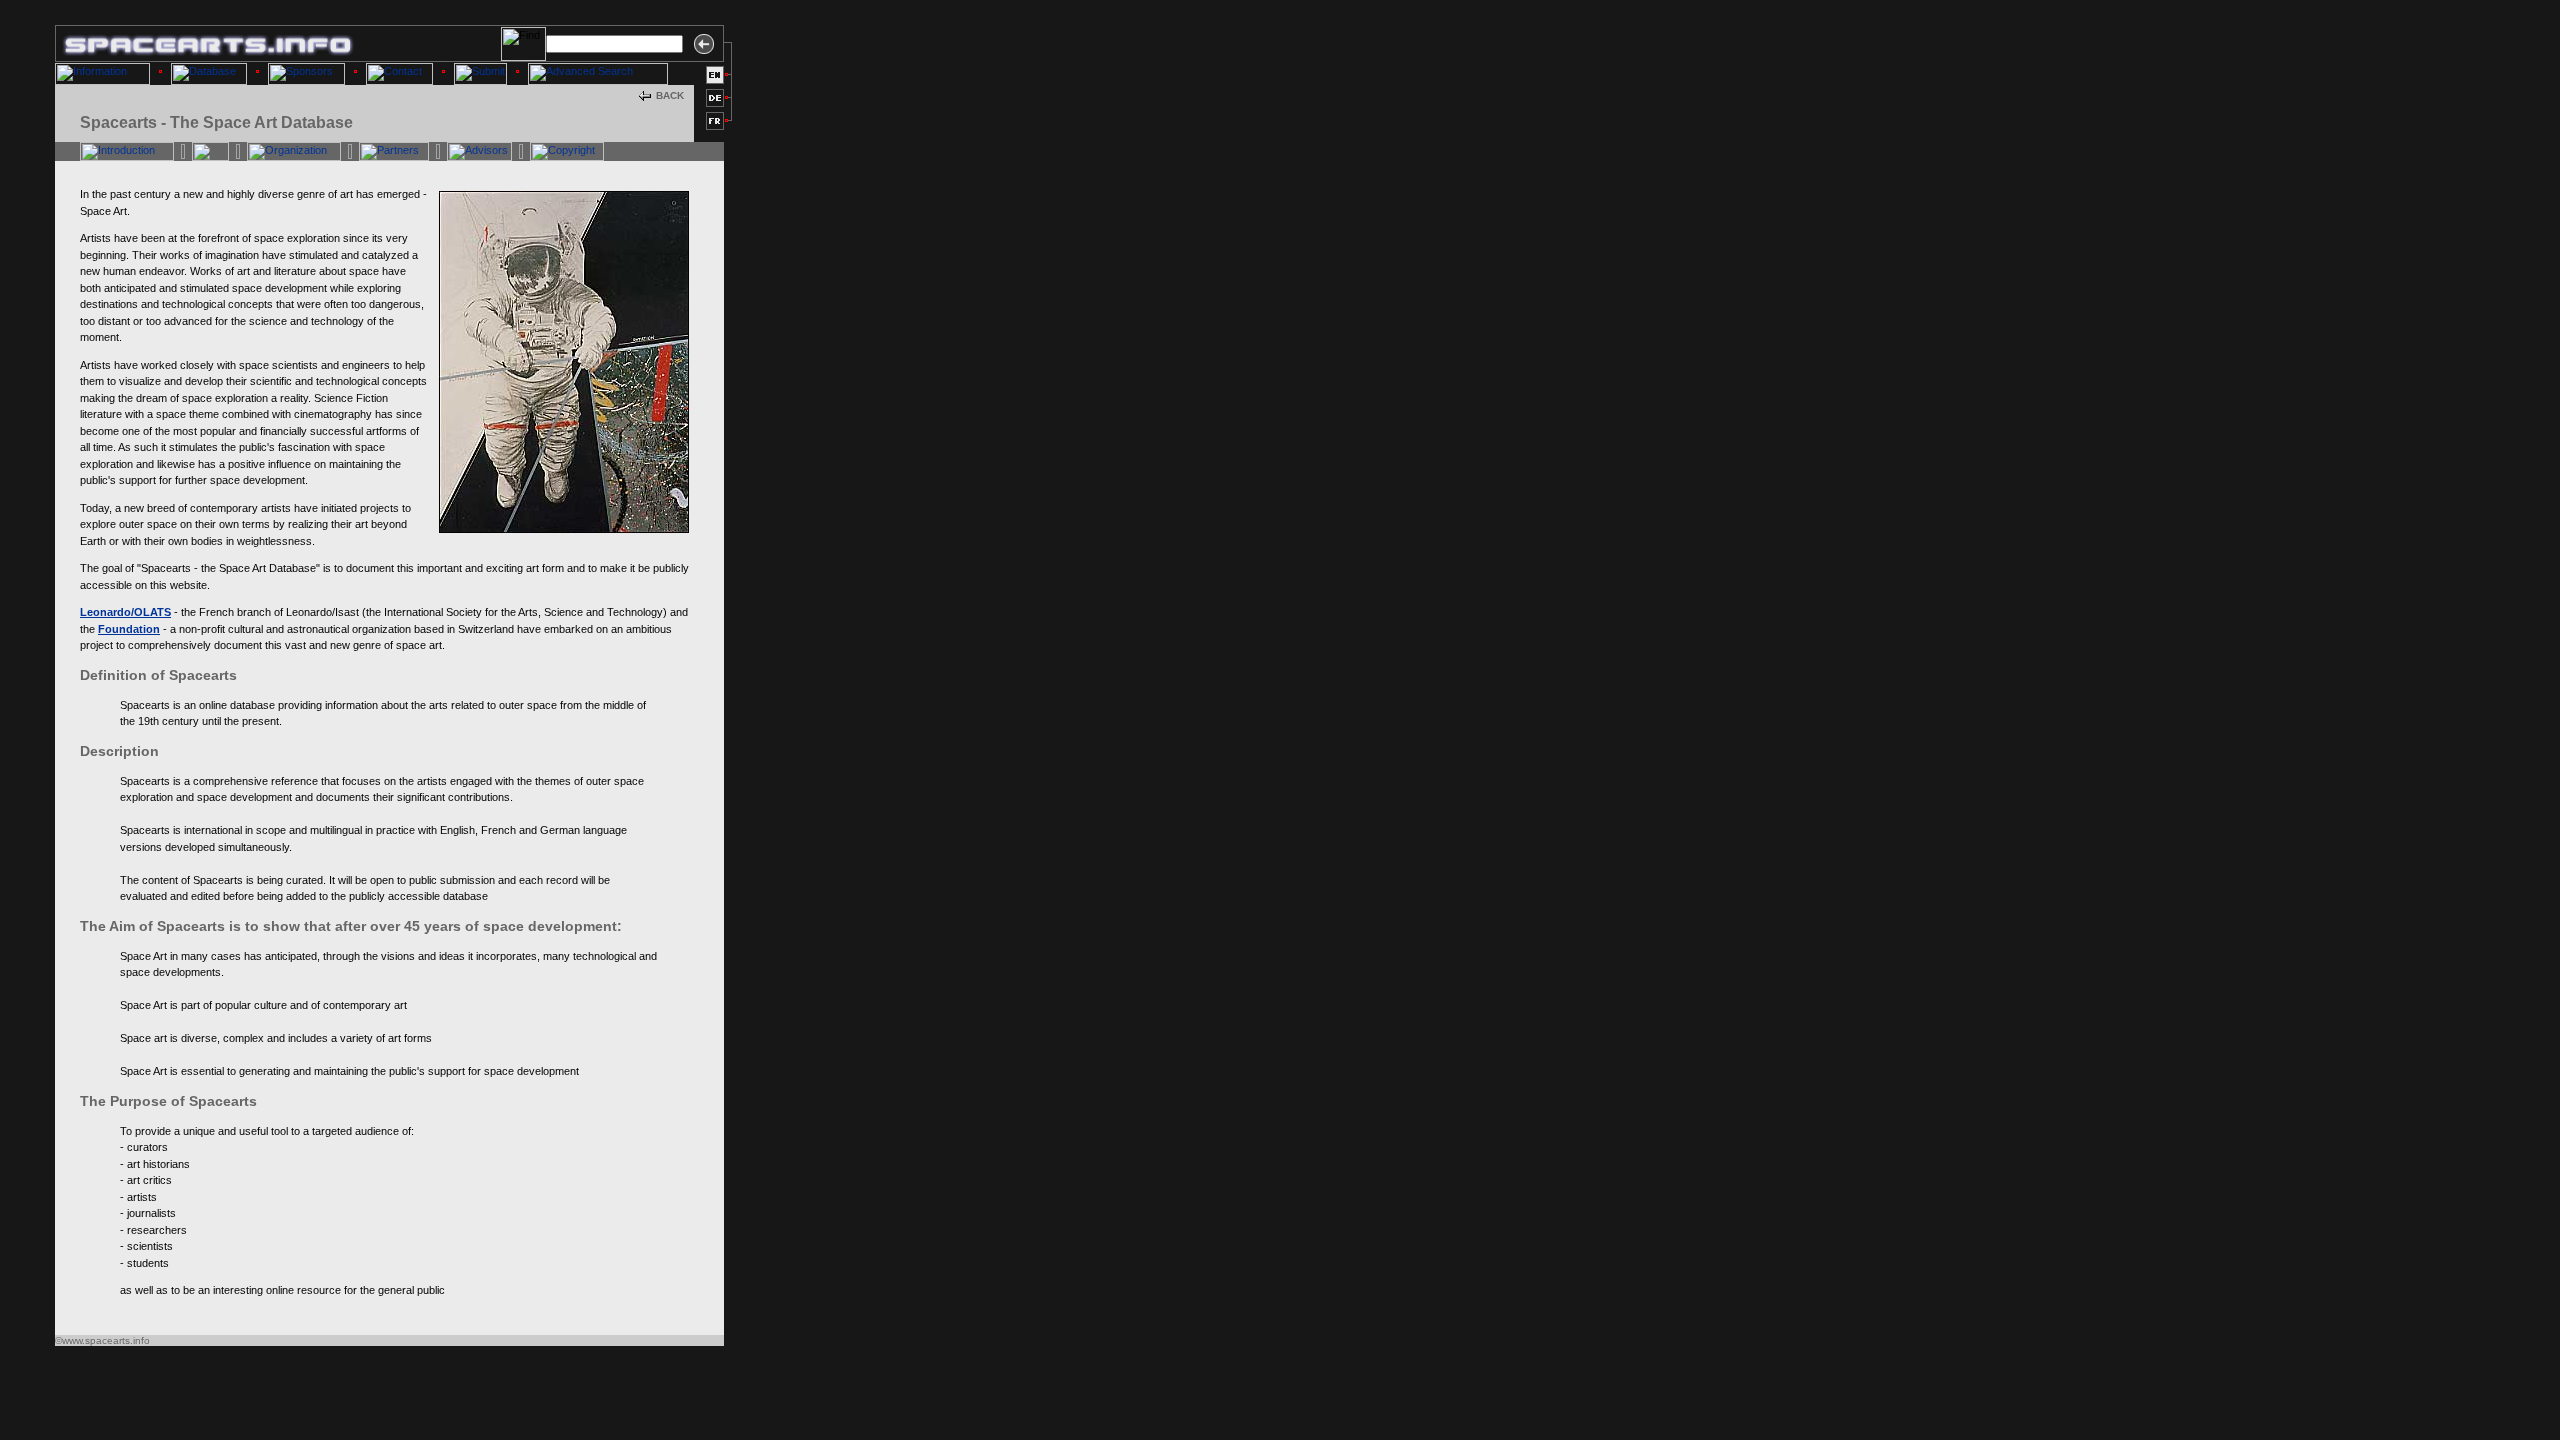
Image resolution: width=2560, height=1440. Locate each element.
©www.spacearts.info (102, 1340)
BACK (670, 95)
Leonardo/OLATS (125, 612)
